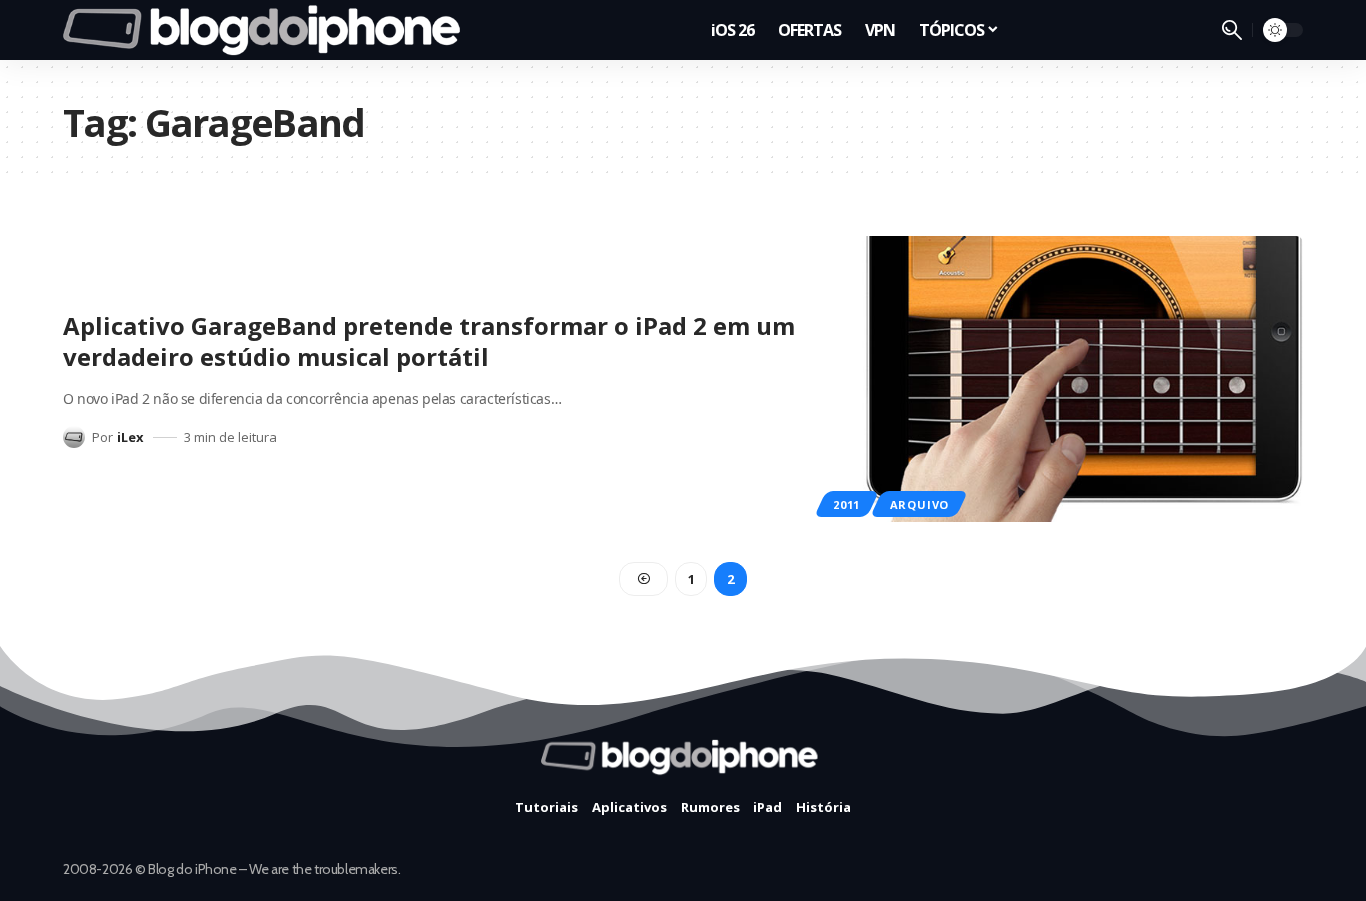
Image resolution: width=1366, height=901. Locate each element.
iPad (767, 807)
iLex (130, 437)
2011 (846, 504)
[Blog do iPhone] (267, 30)
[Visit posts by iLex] (74, 437)
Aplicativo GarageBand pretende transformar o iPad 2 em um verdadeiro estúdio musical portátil (429, 341)
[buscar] (1232, 30)
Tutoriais (546, 807)
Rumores (710, 807)
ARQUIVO (919, 504)
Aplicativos (629, 807)
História (823, 807)
